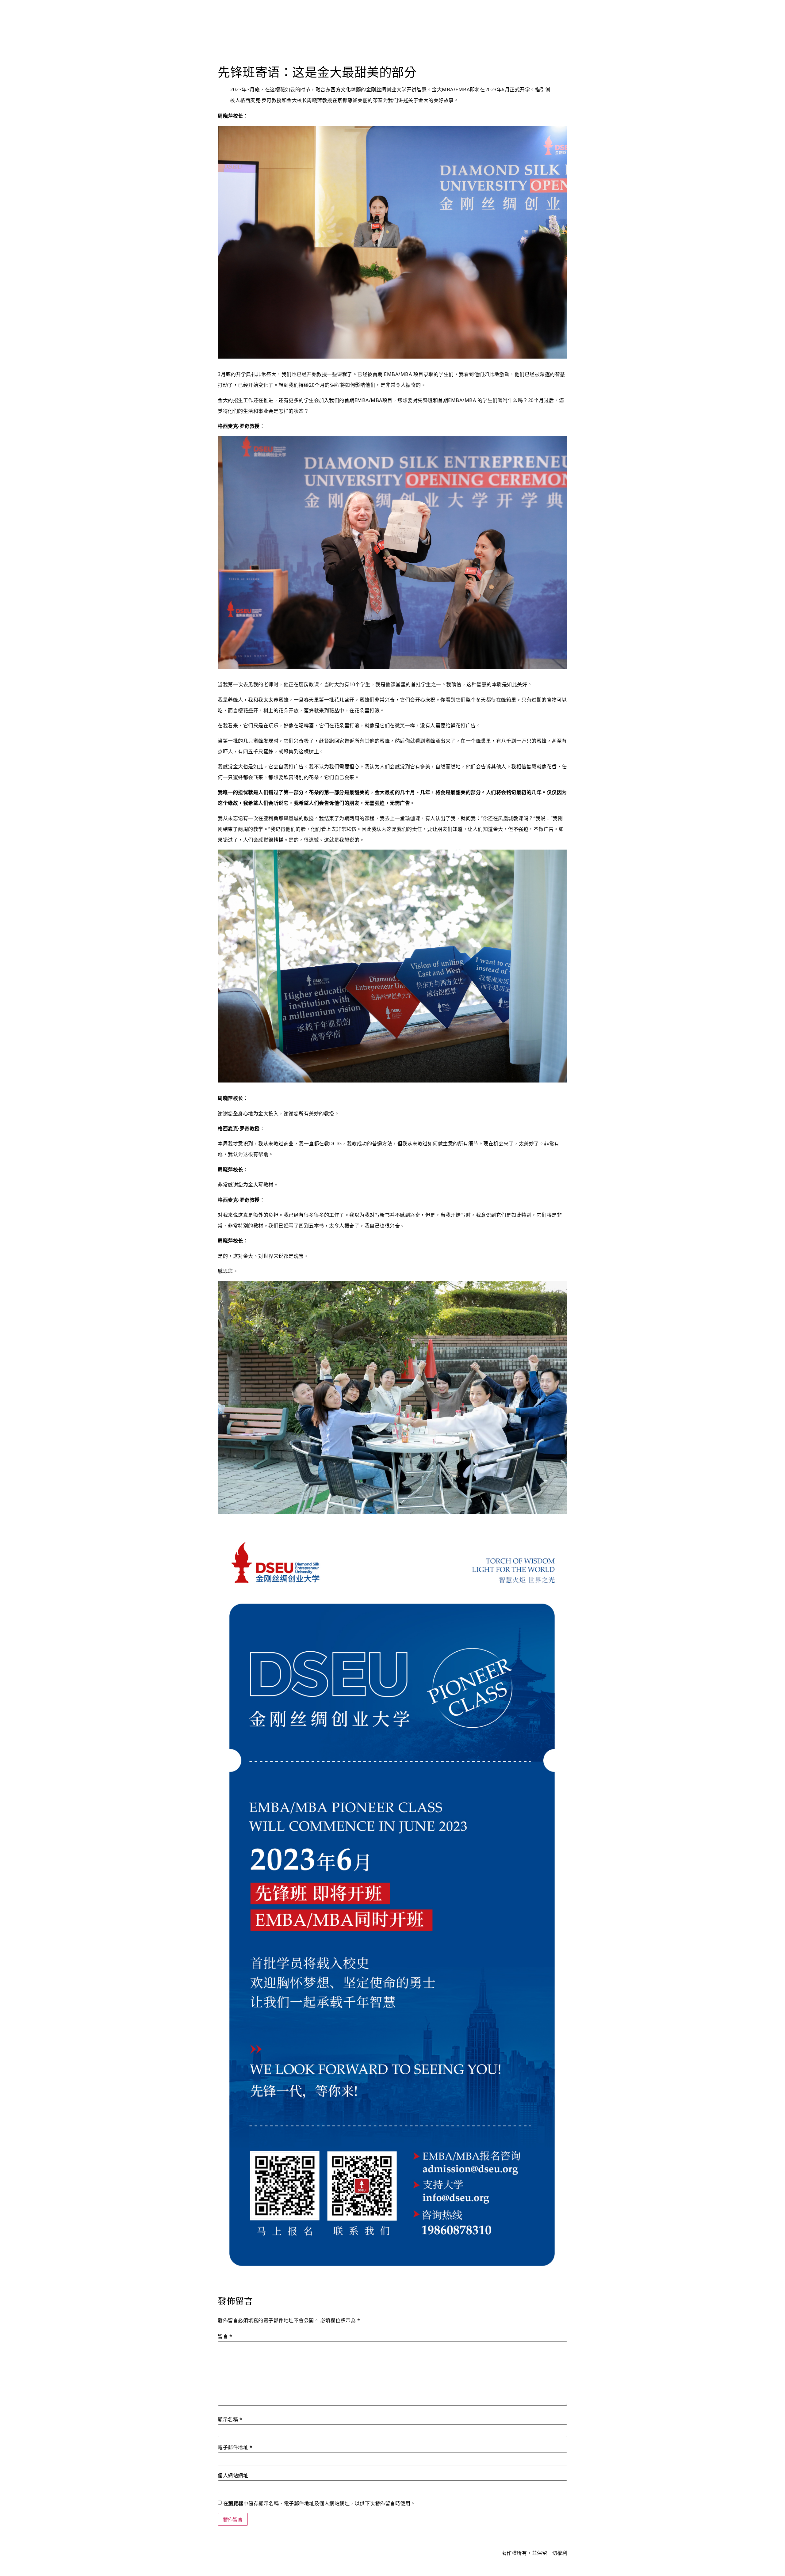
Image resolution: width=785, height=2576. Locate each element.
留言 (225, 2336)
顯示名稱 (230, 2419)
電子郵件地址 (235, 2447)
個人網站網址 (233, 2475)
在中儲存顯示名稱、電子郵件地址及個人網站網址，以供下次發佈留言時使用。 (319, 2503)
